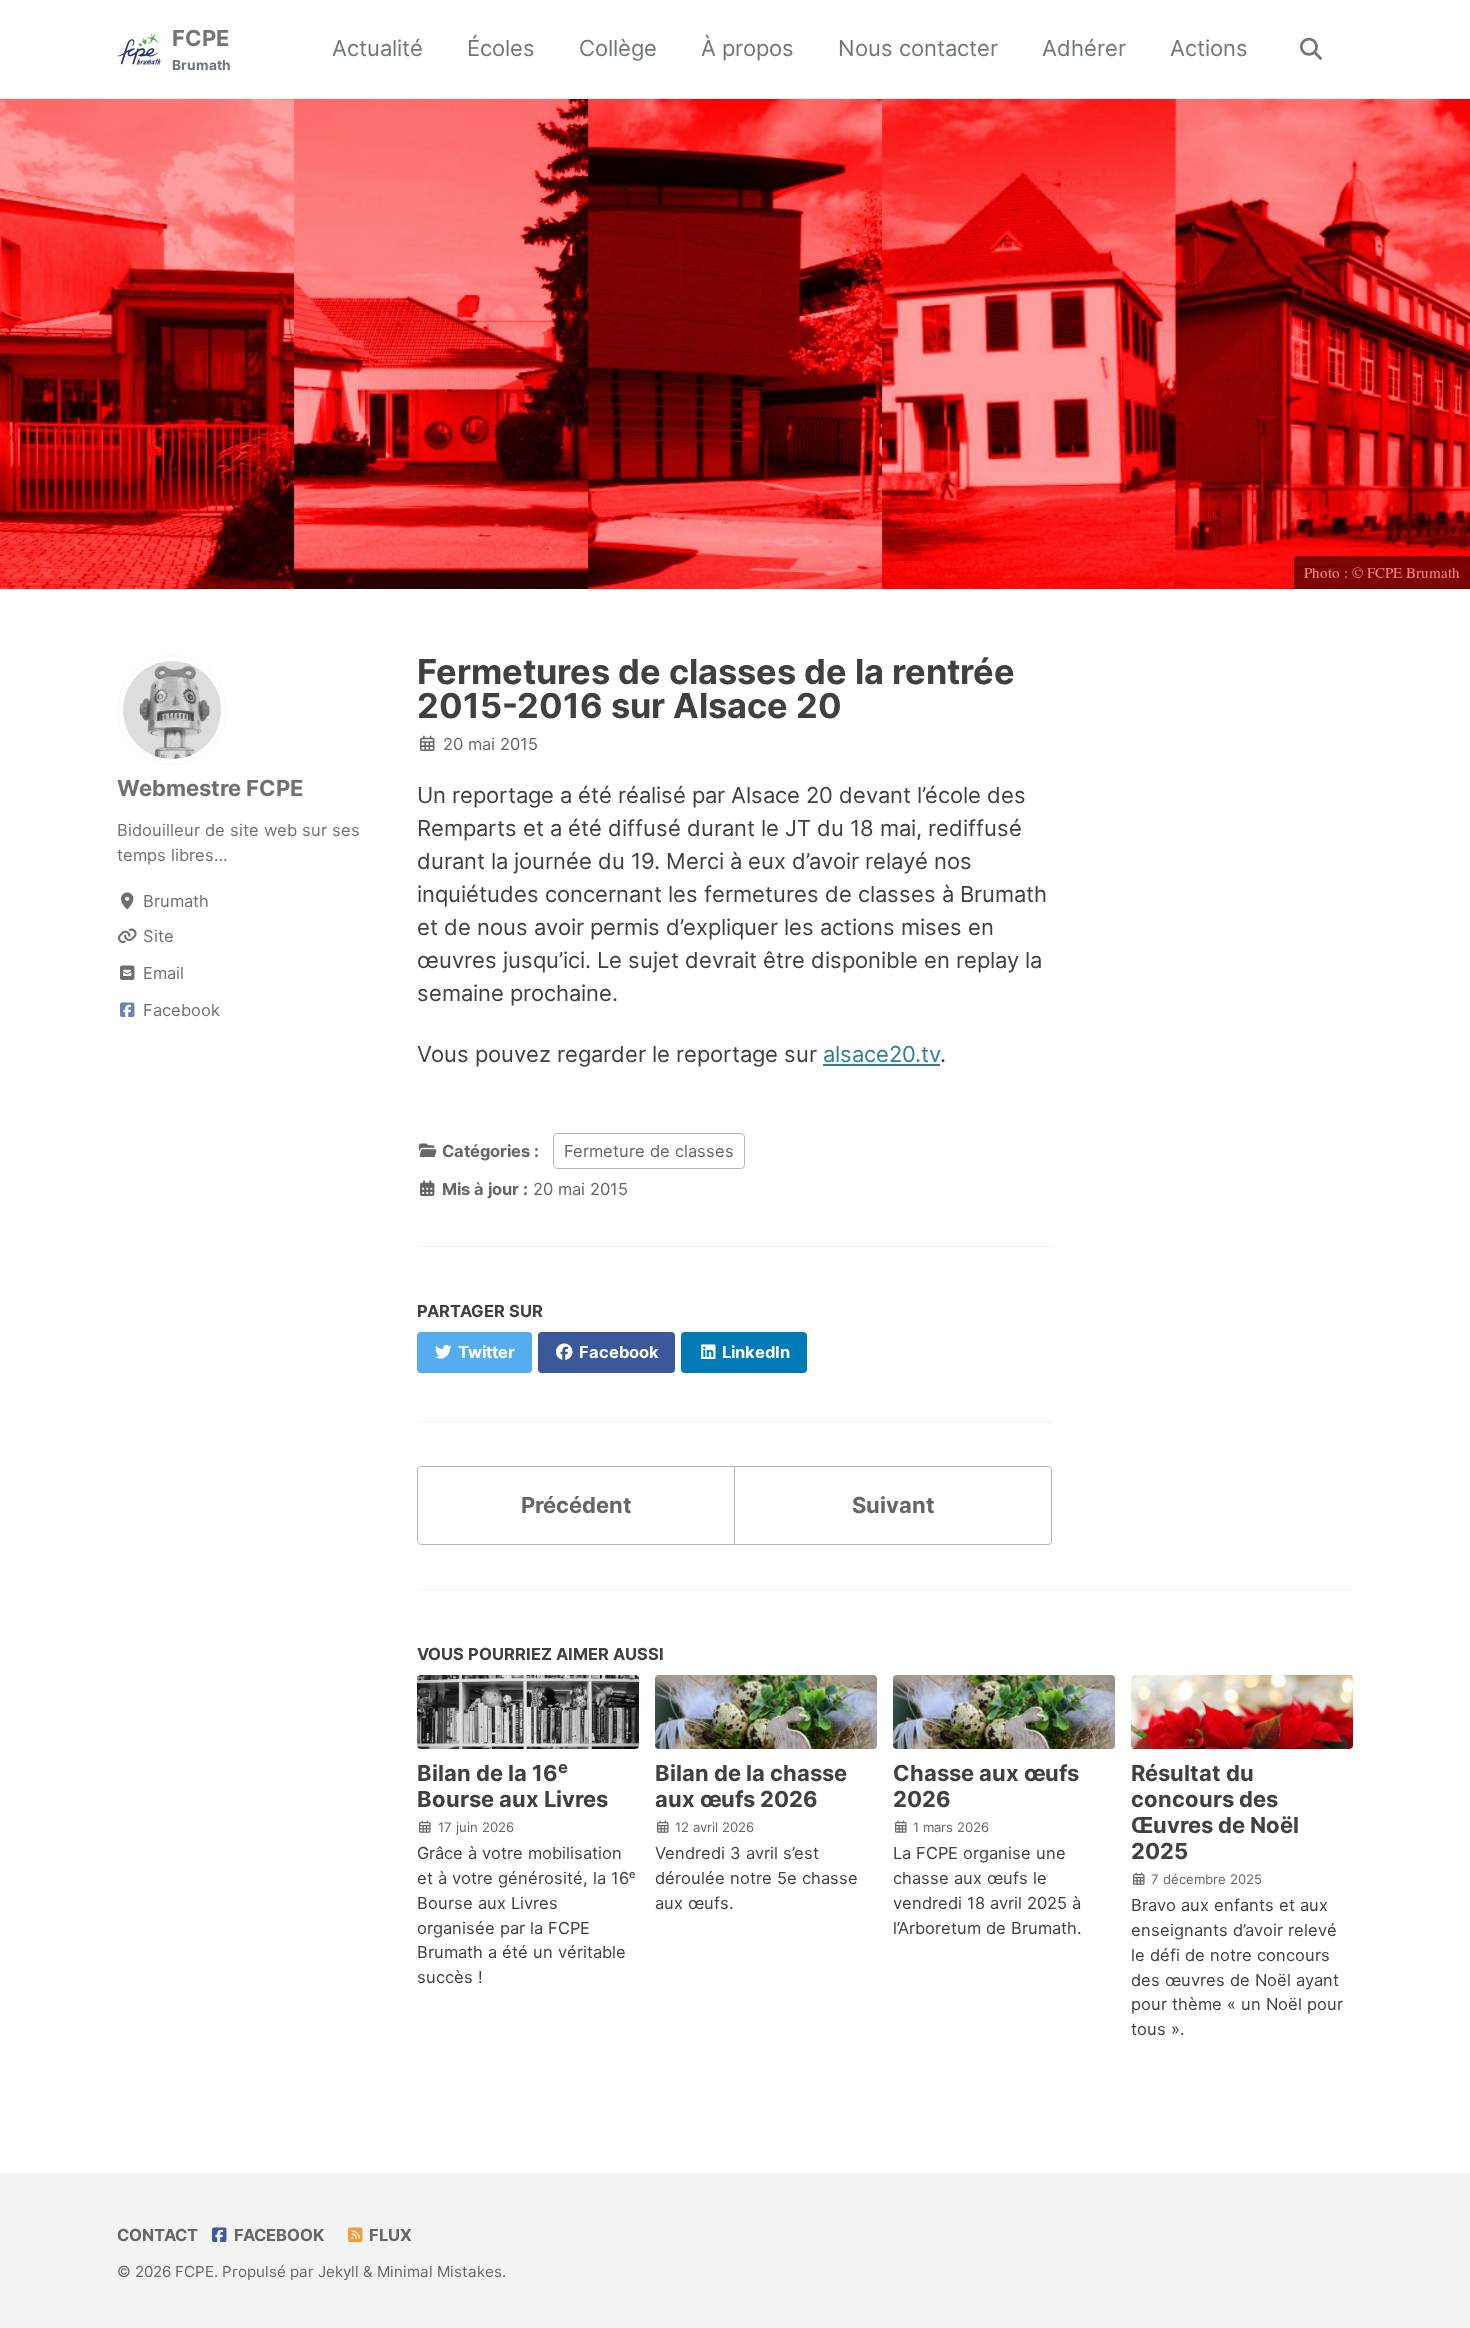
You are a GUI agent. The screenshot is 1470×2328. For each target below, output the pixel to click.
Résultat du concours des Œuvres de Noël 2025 (1215, 1812)
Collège (618, 48)
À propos (747, 48)
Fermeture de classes (649, 1151)
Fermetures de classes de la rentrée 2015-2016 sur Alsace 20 (716, 688)
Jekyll (338, 2271)
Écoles (501, 48)
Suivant (893, 1505)
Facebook (277, 2235)
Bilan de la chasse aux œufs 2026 (751, 1786)
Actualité (377, 48)
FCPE (201, 49)
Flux (388, 2235)
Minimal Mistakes (439, 2271)
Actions (1209, 48)
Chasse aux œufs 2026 (986, 1786)
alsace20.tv (881, 1054)
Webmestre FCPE (210, 788)
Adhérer (1084, 48)
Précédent (576, 1505)
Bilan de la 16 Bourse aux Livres (512, 1786)
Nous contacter (918, 48)
